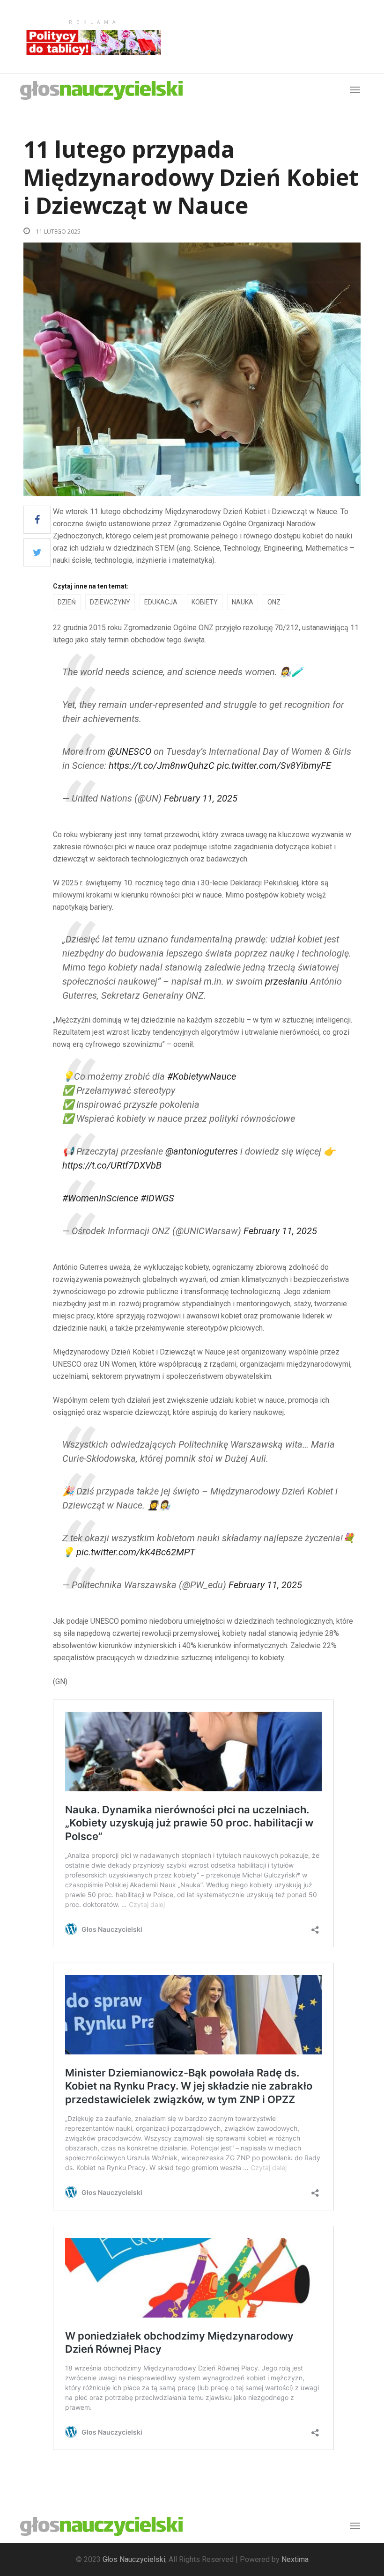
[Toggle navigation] (355, 2526)
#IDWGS (157, 1198)
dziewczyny (110, 602)
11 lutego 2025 (58, 232)
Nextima (295, 2559)
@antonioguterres (202, 1151)
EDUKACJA (161, 602)
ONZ (274, 602)
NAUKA (243, 602)
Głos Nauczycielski (134, 2559)
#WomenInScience (100, 1198)
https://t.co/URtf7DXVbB (112, 1165)
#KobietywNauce (202, 1076)
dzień (67, 602)
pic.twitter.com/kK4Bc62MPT (136, 1552)
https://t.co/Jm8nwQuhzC (162, 765)
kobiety (205, 602)
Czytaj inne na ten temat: (91, 586)
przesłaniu (286, 981)
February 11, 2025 (201, 798)
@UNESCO (129, 751)
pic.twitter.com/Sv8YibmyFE (274, 765)
